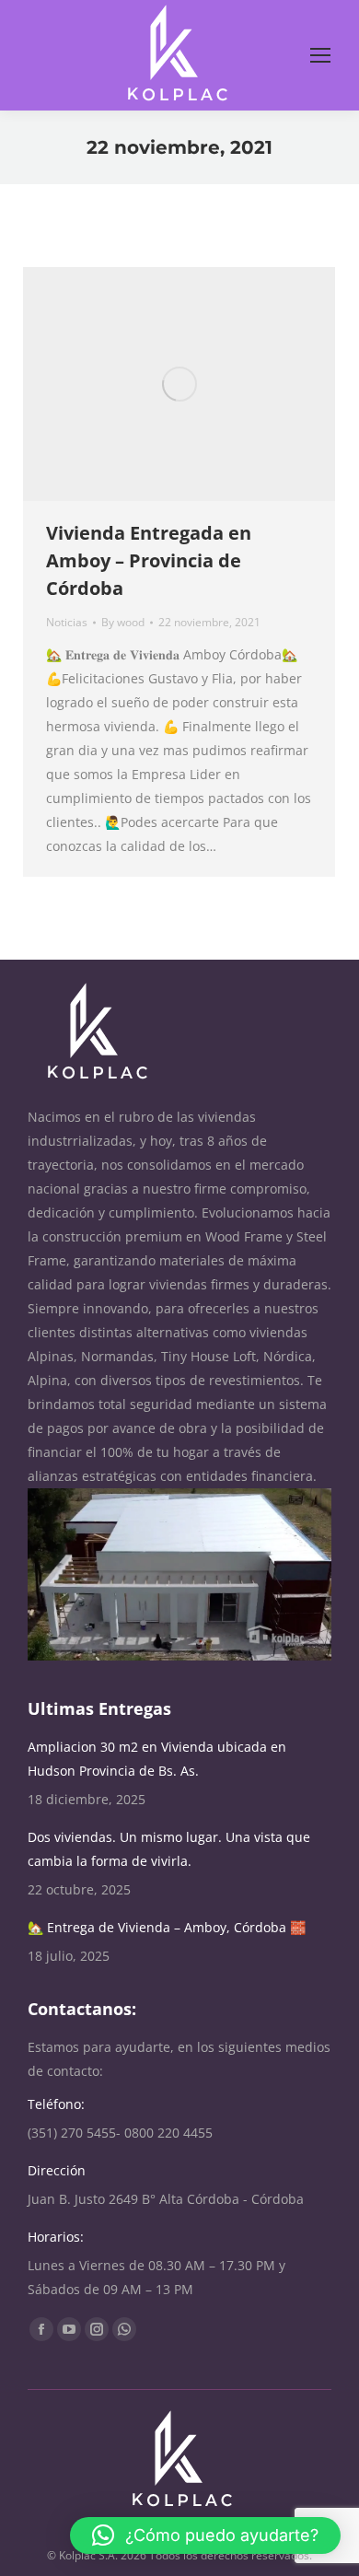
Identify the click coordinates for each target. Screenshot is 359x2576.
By (123, 622)
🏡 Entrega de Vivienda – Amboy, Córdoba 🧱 (167, 1927)
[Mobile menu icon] (320, 55)
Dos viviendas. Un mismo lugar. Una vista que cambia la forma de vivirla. (169, 1849)
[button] (205, 2535)
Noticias (67, 622)
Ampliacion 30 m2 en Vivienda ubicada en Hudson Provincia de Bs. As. (157, 1759)
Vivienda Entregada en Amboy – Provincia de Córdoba (149, 560)
